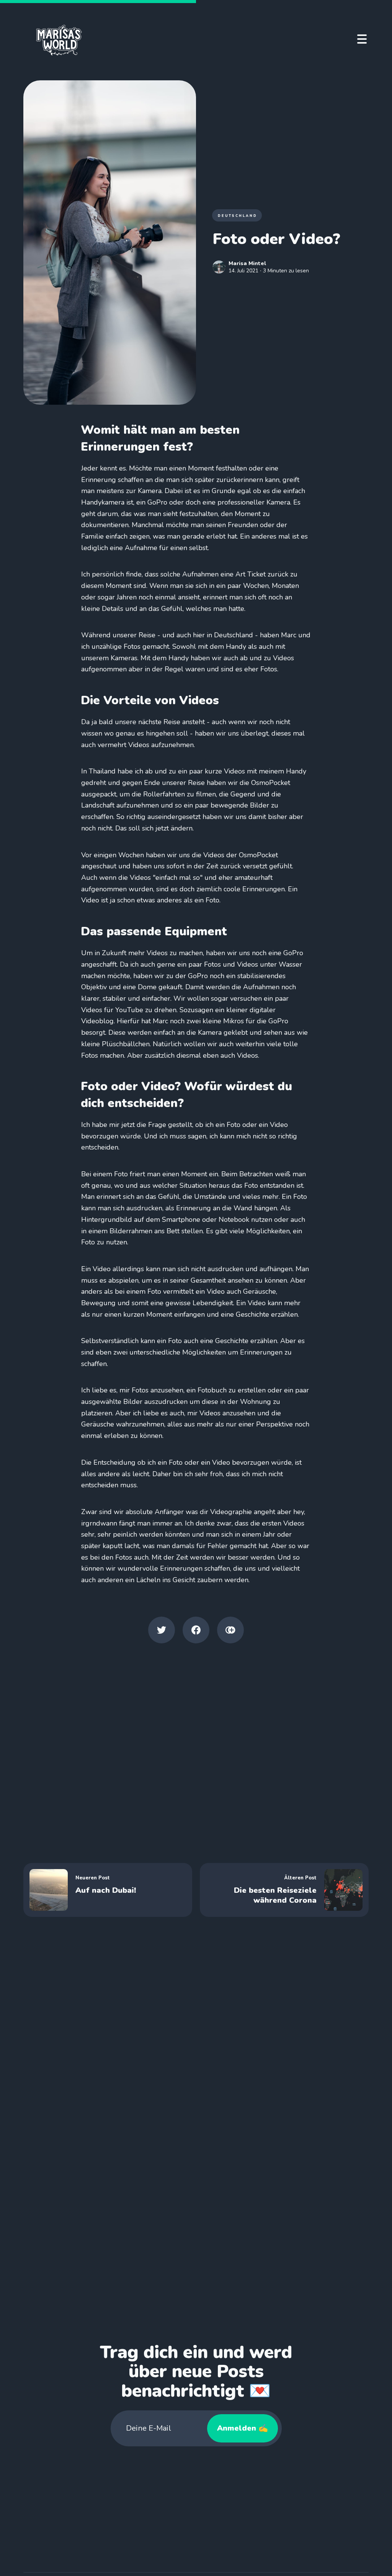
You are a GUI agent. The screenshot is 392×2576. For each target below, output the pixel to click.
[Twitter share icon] (162, 1630)
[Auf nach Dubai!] (108, 1890)
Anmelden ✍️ (243, 2428)
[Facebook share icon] (196, 1630)
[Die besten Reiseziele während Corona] (284, 1890)
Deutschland (238, 216)
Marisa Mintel (247, 263)
